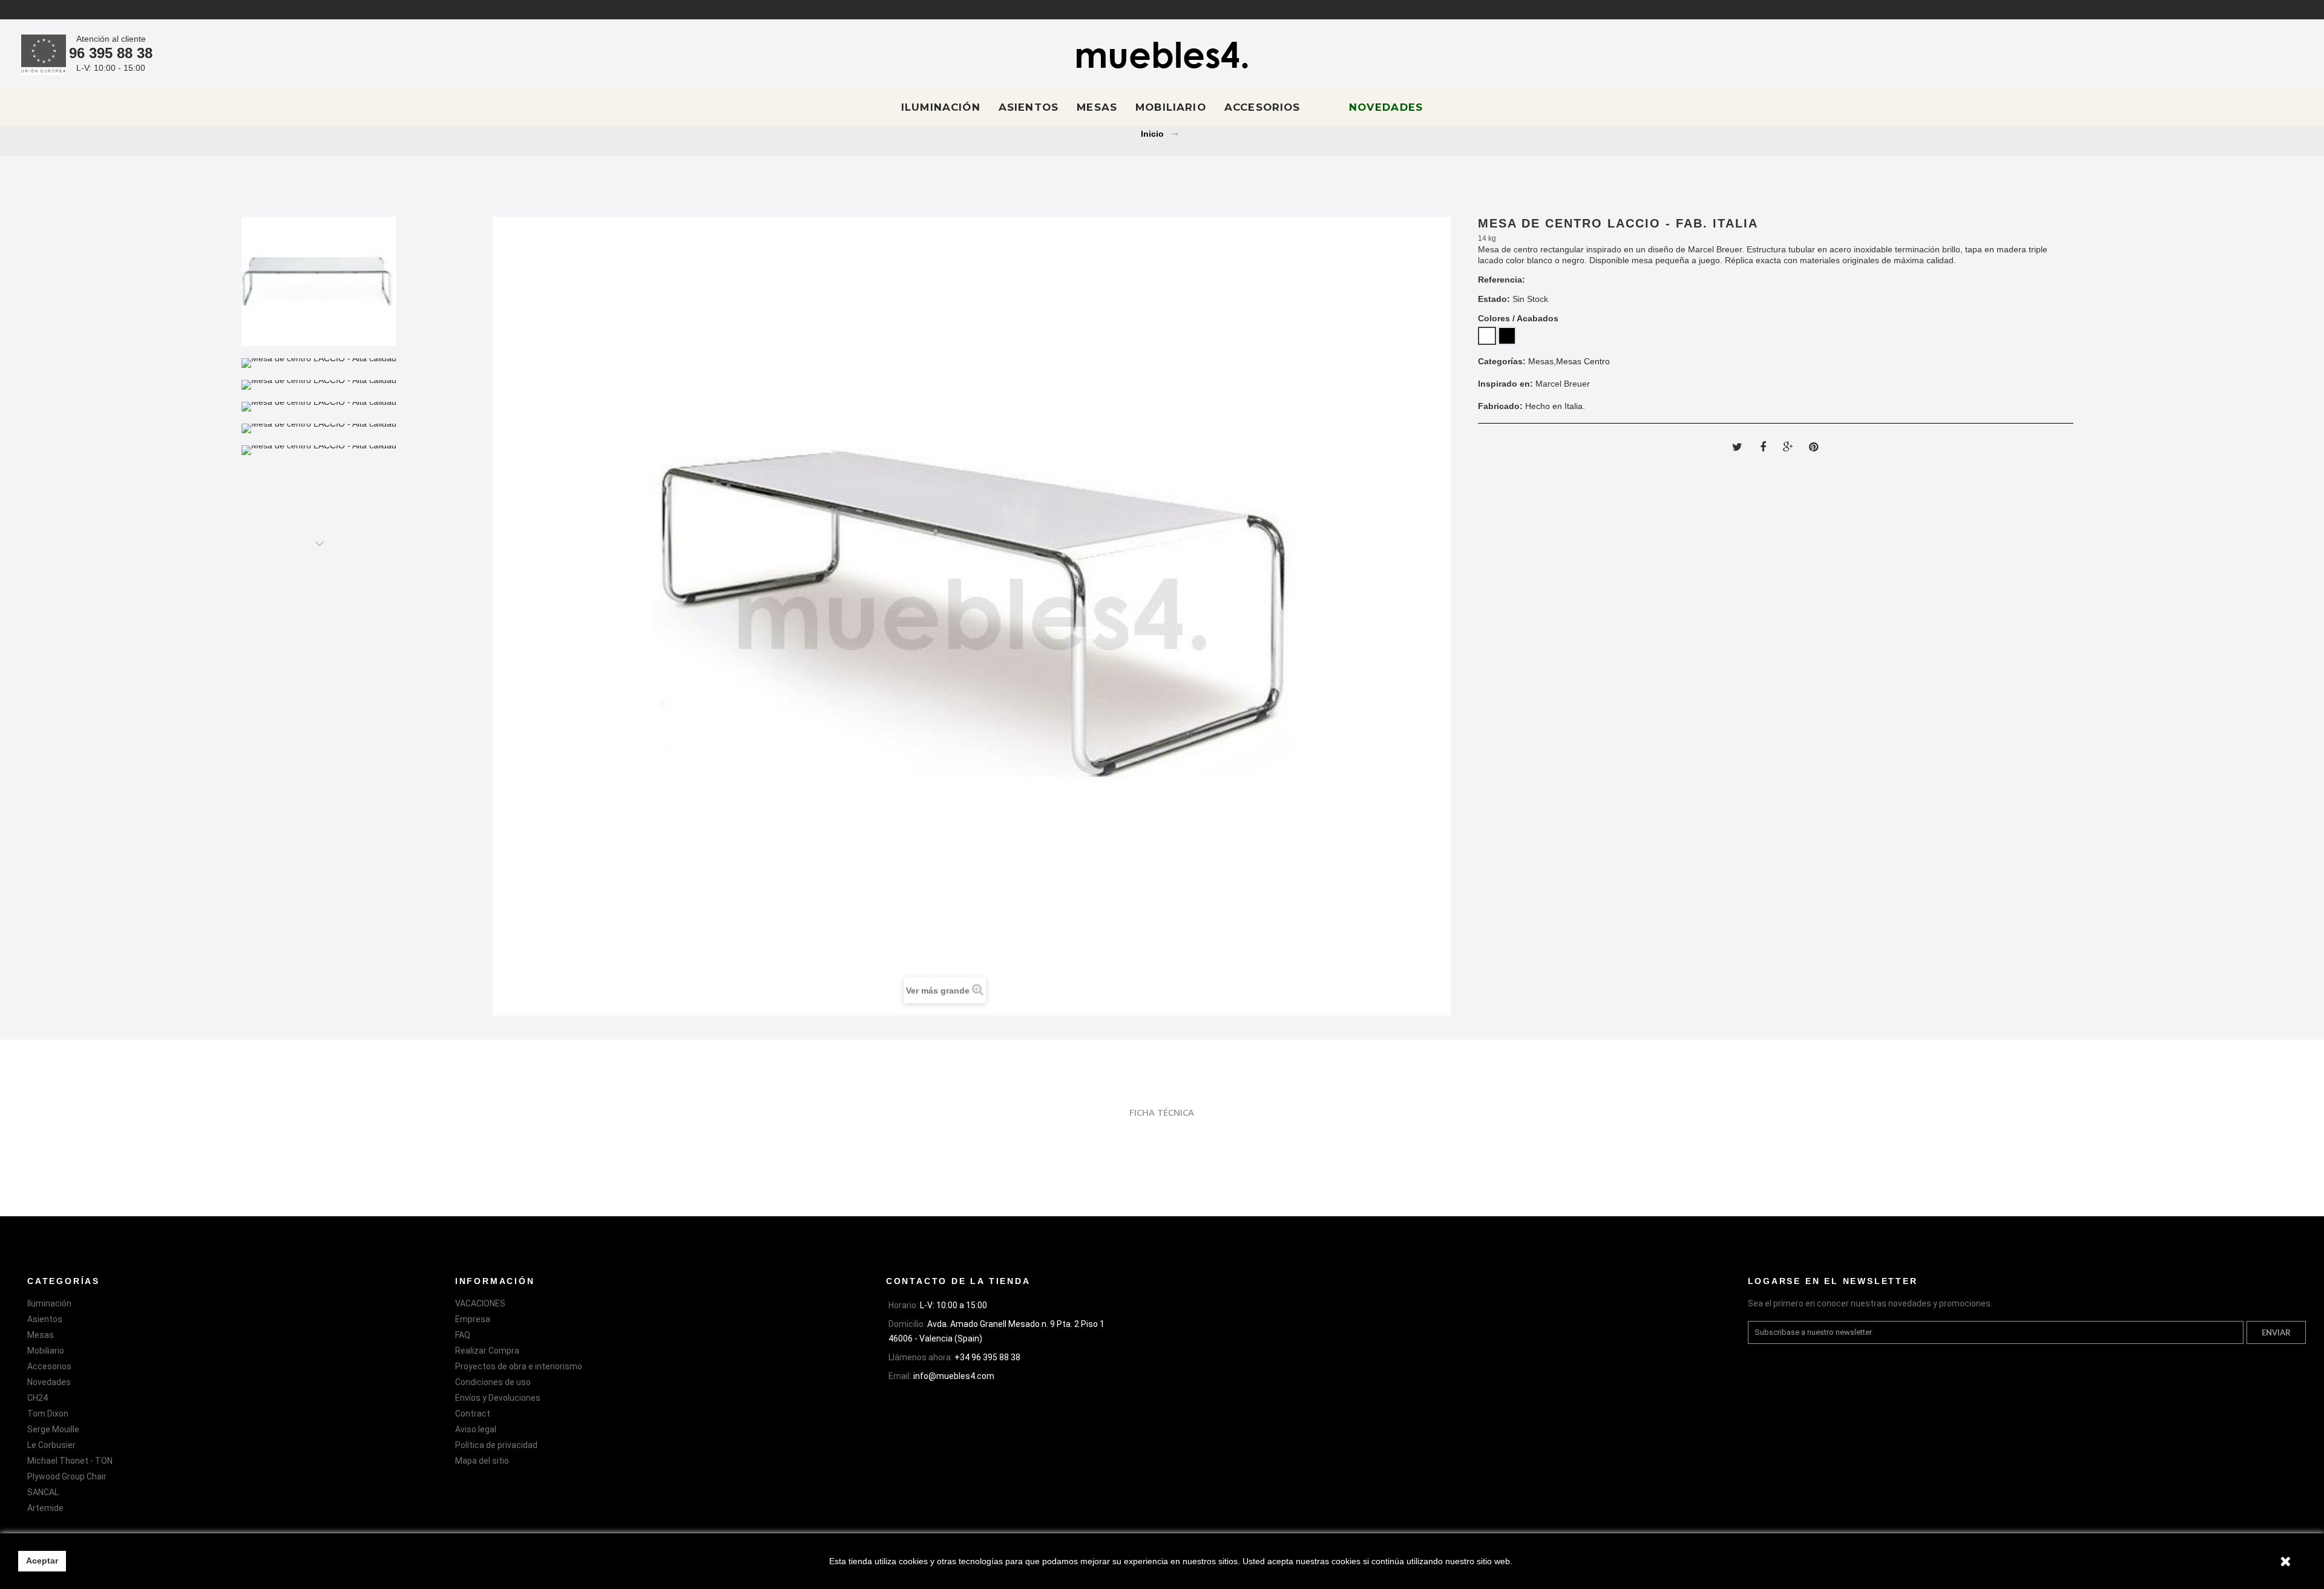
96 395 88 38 (111, 53)
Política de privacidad (496, 1445)
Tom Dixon (48, 1414)
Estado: (1494, 299)
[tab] (1162, 1112)
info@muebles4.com (954, 1376)
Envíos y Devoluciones (498, 1398)
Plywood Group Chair (67, 1476)
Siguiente (319, 543)
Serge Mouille (53, 1429)
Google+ (1788, 447)
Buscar (2290, 55)
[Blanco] (1487, 336)
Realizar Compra (487, 1351)
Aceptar (42, 1561)
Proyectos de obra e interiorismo (519, 1366)
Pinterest (1814, 447)
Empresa (473, 1319)
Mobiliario (1171, 107)
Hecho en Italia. (1555, 406)
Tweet (1738, 447)
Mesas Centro (1583, 361)
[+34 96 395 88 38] (2265, 55)
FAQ (463, 1335)
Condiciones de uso (493, 1382)
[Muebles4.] (1162, 55)
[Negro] (1507, 336)
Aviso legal (476, 1429)
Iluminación (941, 107)
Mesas (1097, 107)
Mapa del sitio (482, 1461)
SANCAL (43, 1492)
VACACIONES (480, 1303)
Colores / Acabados (1519, 318)
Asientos (1029, 107)
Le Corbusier (51, 1445)
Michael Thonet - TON (70, 1461)
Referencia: (1502, 280)
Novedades (1386, 107)
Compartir (1763, 447)
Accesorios (1262, 107)
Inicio (1152, 134)
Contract (473, 1414)
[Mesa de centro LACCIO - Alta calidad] (319, 281)
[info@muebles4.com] (2239, 55)
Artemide (45, 1508)
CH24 (38, 1398)
